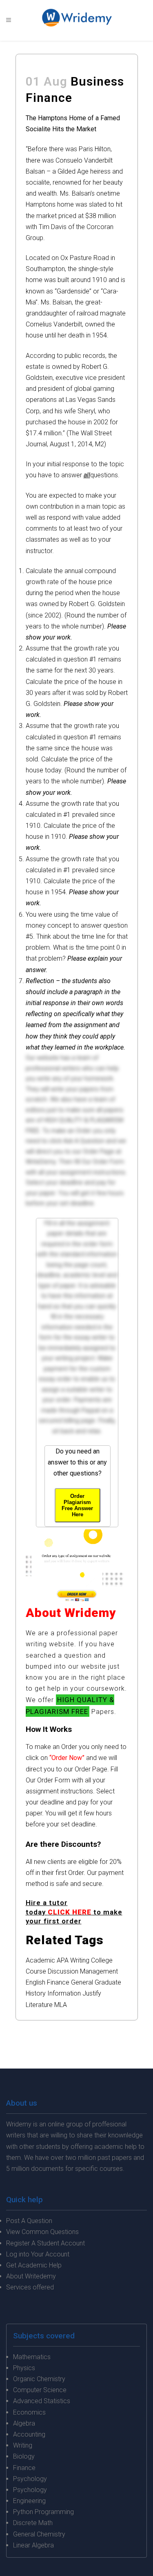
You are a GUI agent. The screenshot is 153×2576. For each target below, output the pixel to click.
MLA (61, 2005)
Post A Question (29, 2221)
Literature (39, 2005)
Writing (80, 1960)
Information (64, 1993)
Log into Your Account (38, 2254)
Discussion (63, 1971)
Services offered (30, 2287)
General (82, 1982)
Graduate (108, 1982)
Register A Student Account (45, 2243)
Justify (92, 1993)
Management (99, 1971)
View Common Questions (42, 2232)
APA (63, 1960)
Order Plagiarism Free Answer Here (77, 1505)
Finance (58, 1982)
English (35, 1982)
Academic (40, 1960)
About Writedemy (31, 2276)
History (36, 1993)
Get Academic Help (34, 2265)
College (102, 1960)
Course (36, 1971)
